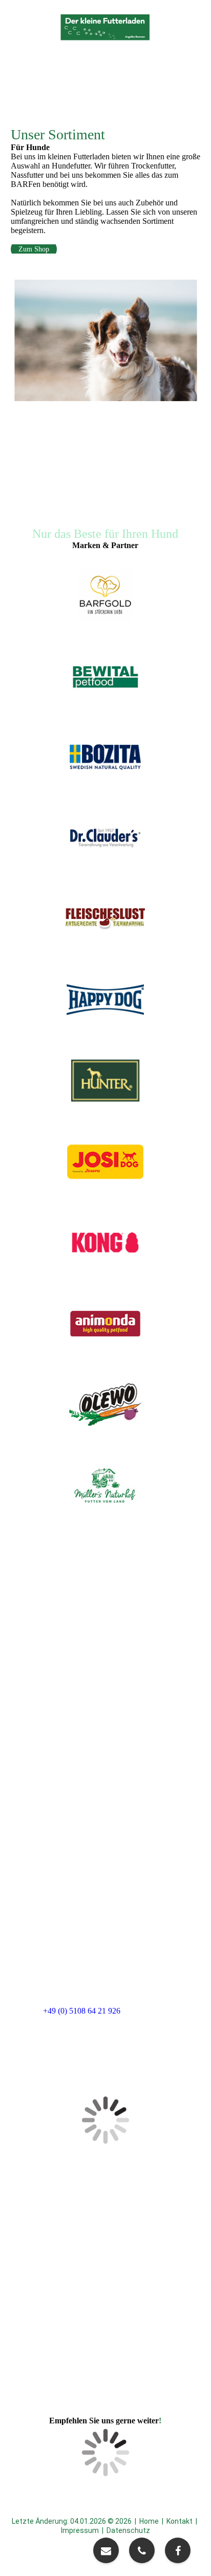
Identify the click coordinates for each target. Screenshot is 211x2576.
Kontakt (180, 2521)
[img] (105, 27)
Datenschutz (128, 2530)
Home (149, 2521)
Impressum (80, 2530)
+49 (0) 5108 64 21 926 (82, 2011)
